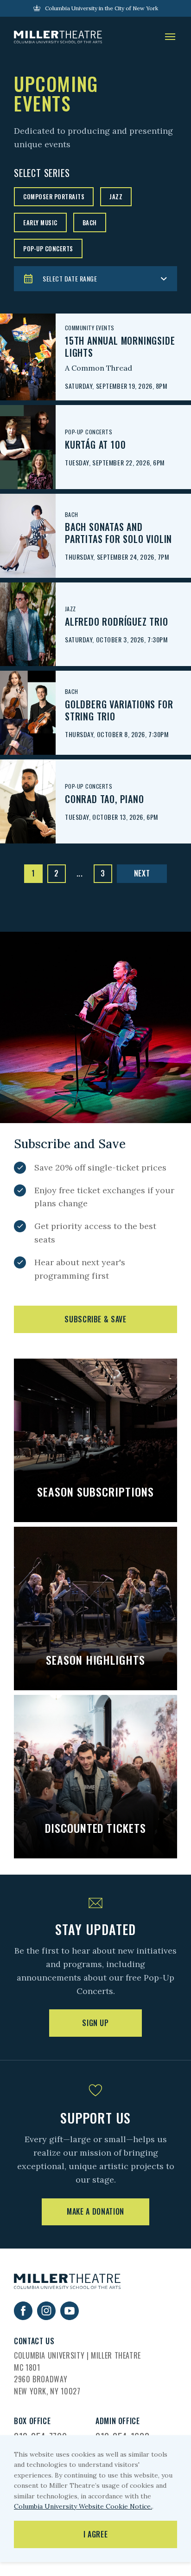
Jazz (116, 196)
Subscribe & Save (95, 1319)
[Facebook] (23, 2317)
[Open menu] (170, 37)
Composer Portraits (54, 196)
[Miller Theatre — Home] (58, 37)
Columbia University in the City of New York (102, 8)
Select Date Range (70, 278)
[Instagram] (46, 2317)
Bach (90, 222)
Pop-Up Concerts (48, 248)
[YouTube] (70, 2317)
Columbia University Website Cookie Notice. (83, 2506)
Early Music (40, 222)
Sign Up (95, 2023)
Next (142, 873)
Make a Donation (95, 2211)
